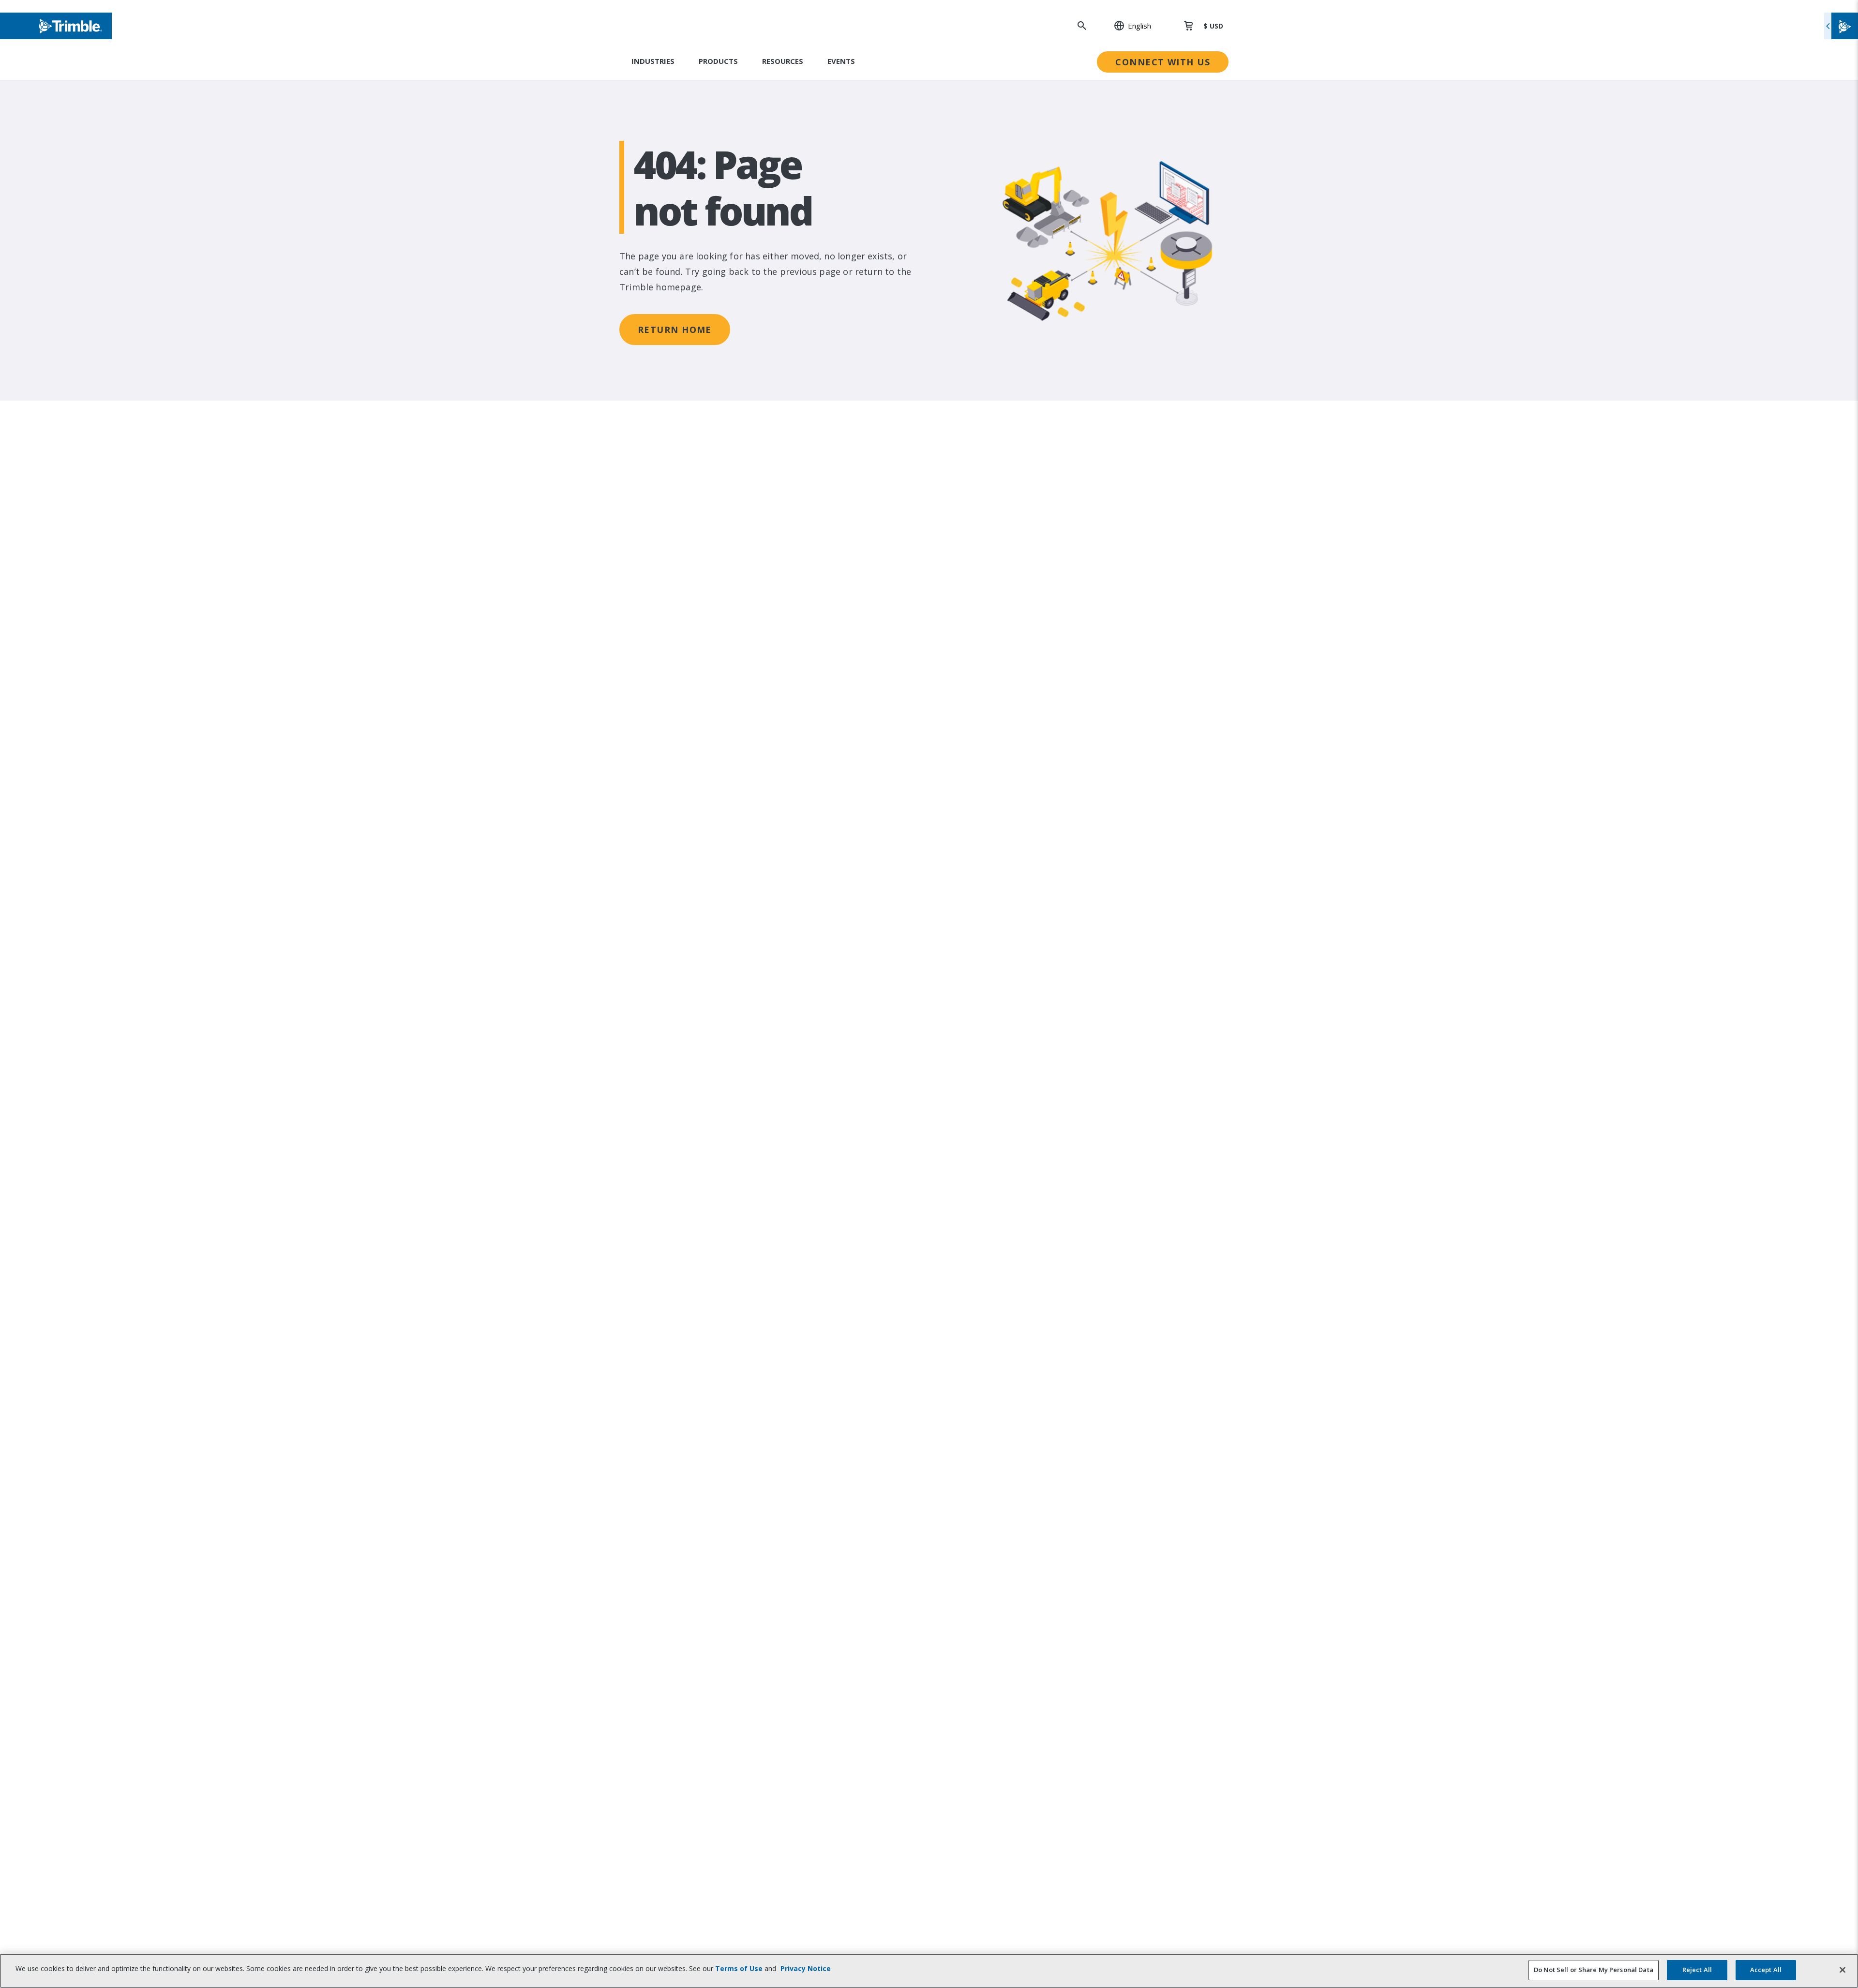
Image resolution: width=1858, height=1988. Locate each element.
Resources (783, 61)
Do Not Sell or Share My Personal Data (1594, 1970)
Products (718, 61)
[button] (1127, 26)
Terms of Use (739, 1968)
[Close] (1843, 1970)
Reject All (1697, 1970)
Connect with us (1163, 62)
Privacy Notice (806, 1968)
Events (841, 61)
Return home (675, 330)
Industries (653, 61)
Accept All (1766, 1970)
